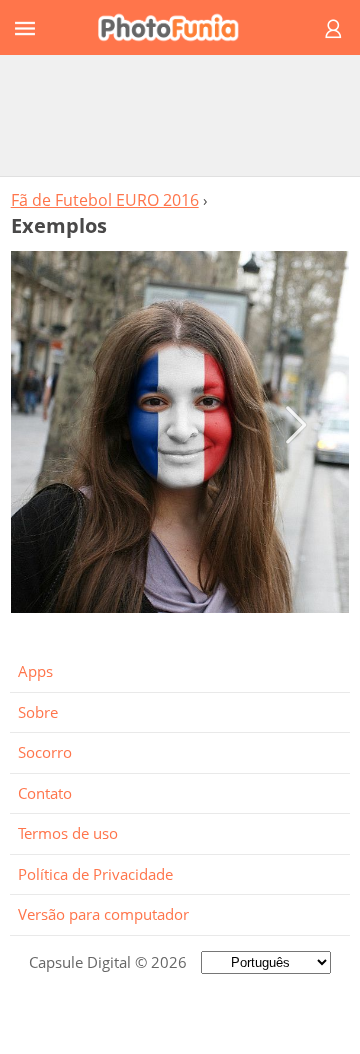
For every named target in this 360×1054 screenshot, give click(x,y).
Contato (45, 793)
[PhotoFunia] (177, 27)
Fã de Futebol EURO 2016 (105, 200)
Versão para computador (103, 914)
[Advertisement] (180, 115)
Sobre (38, 712)
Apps (35, 671)
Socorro (45, 752)
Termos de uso (68, 833)
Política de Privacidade (95, 874)
